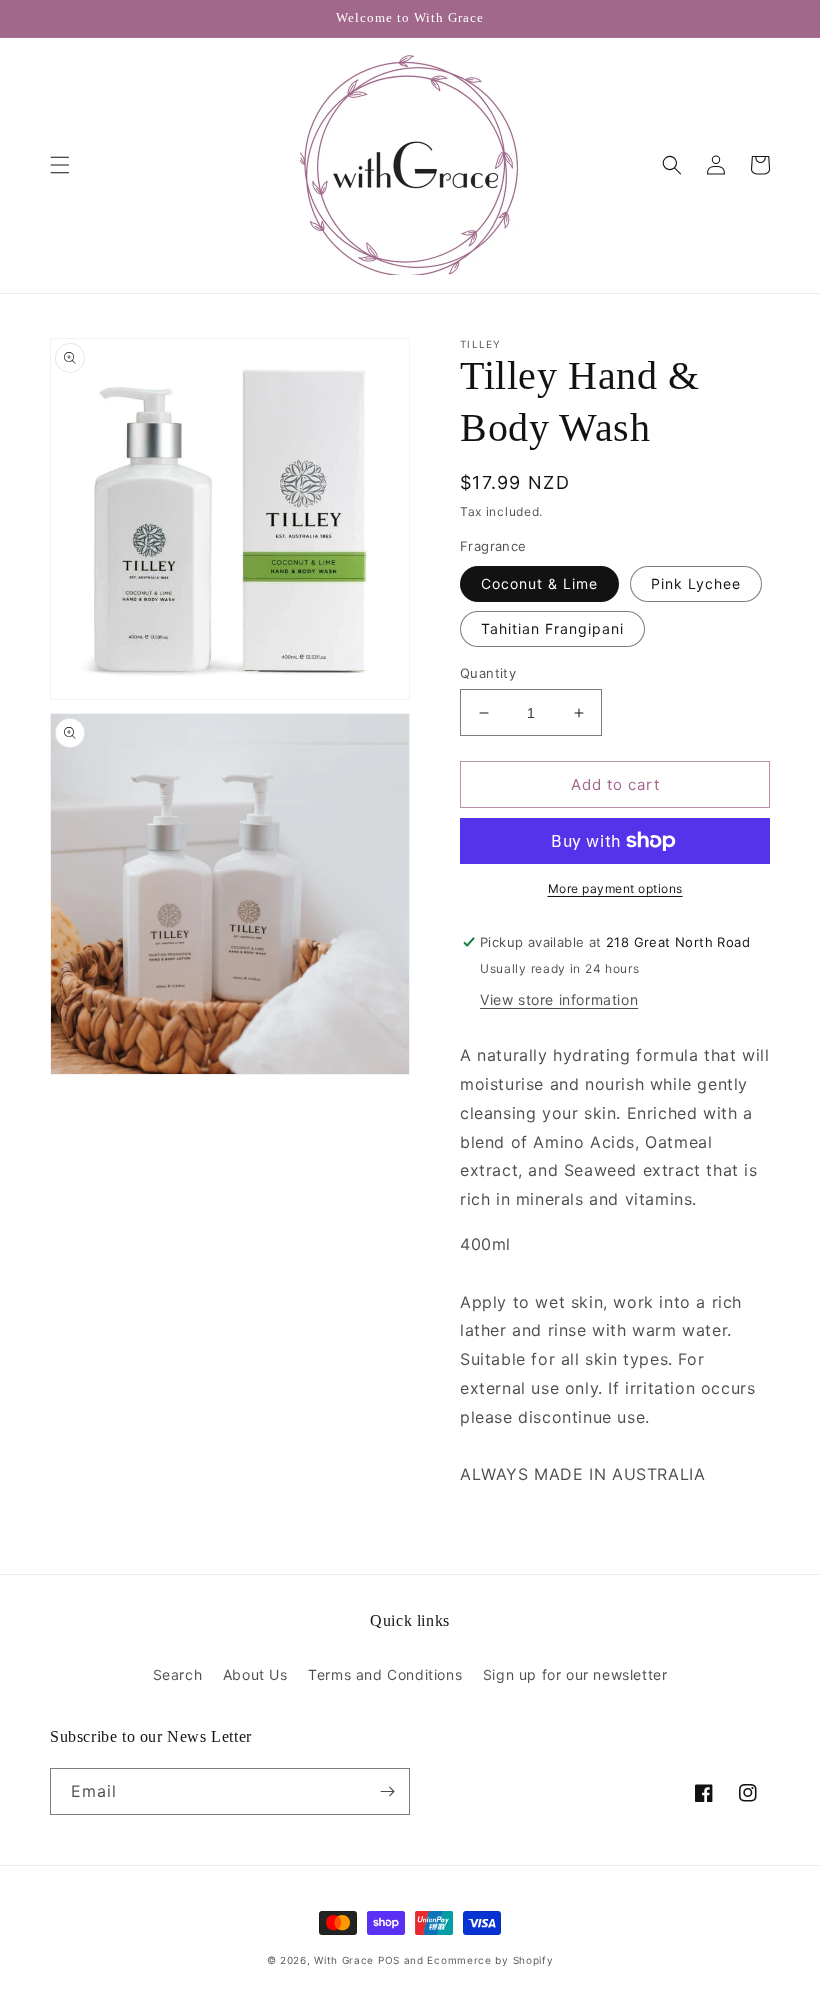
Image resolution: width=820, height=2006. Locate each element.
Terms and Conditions (385, 1674)
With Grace (344, 1960)
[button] (60, 165)
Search (178, 1674)
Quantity (488, 673)
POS (389, 1960)
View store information (559, 999)
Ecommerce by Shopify (490, 1960)
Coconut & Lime (539, 583)
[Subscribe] (387, 1791)
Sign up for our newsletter (575, 1674)
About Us (255, 1674)
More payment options (615, 888)
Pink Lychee (696, 583)
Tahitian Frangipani (552, 628)
